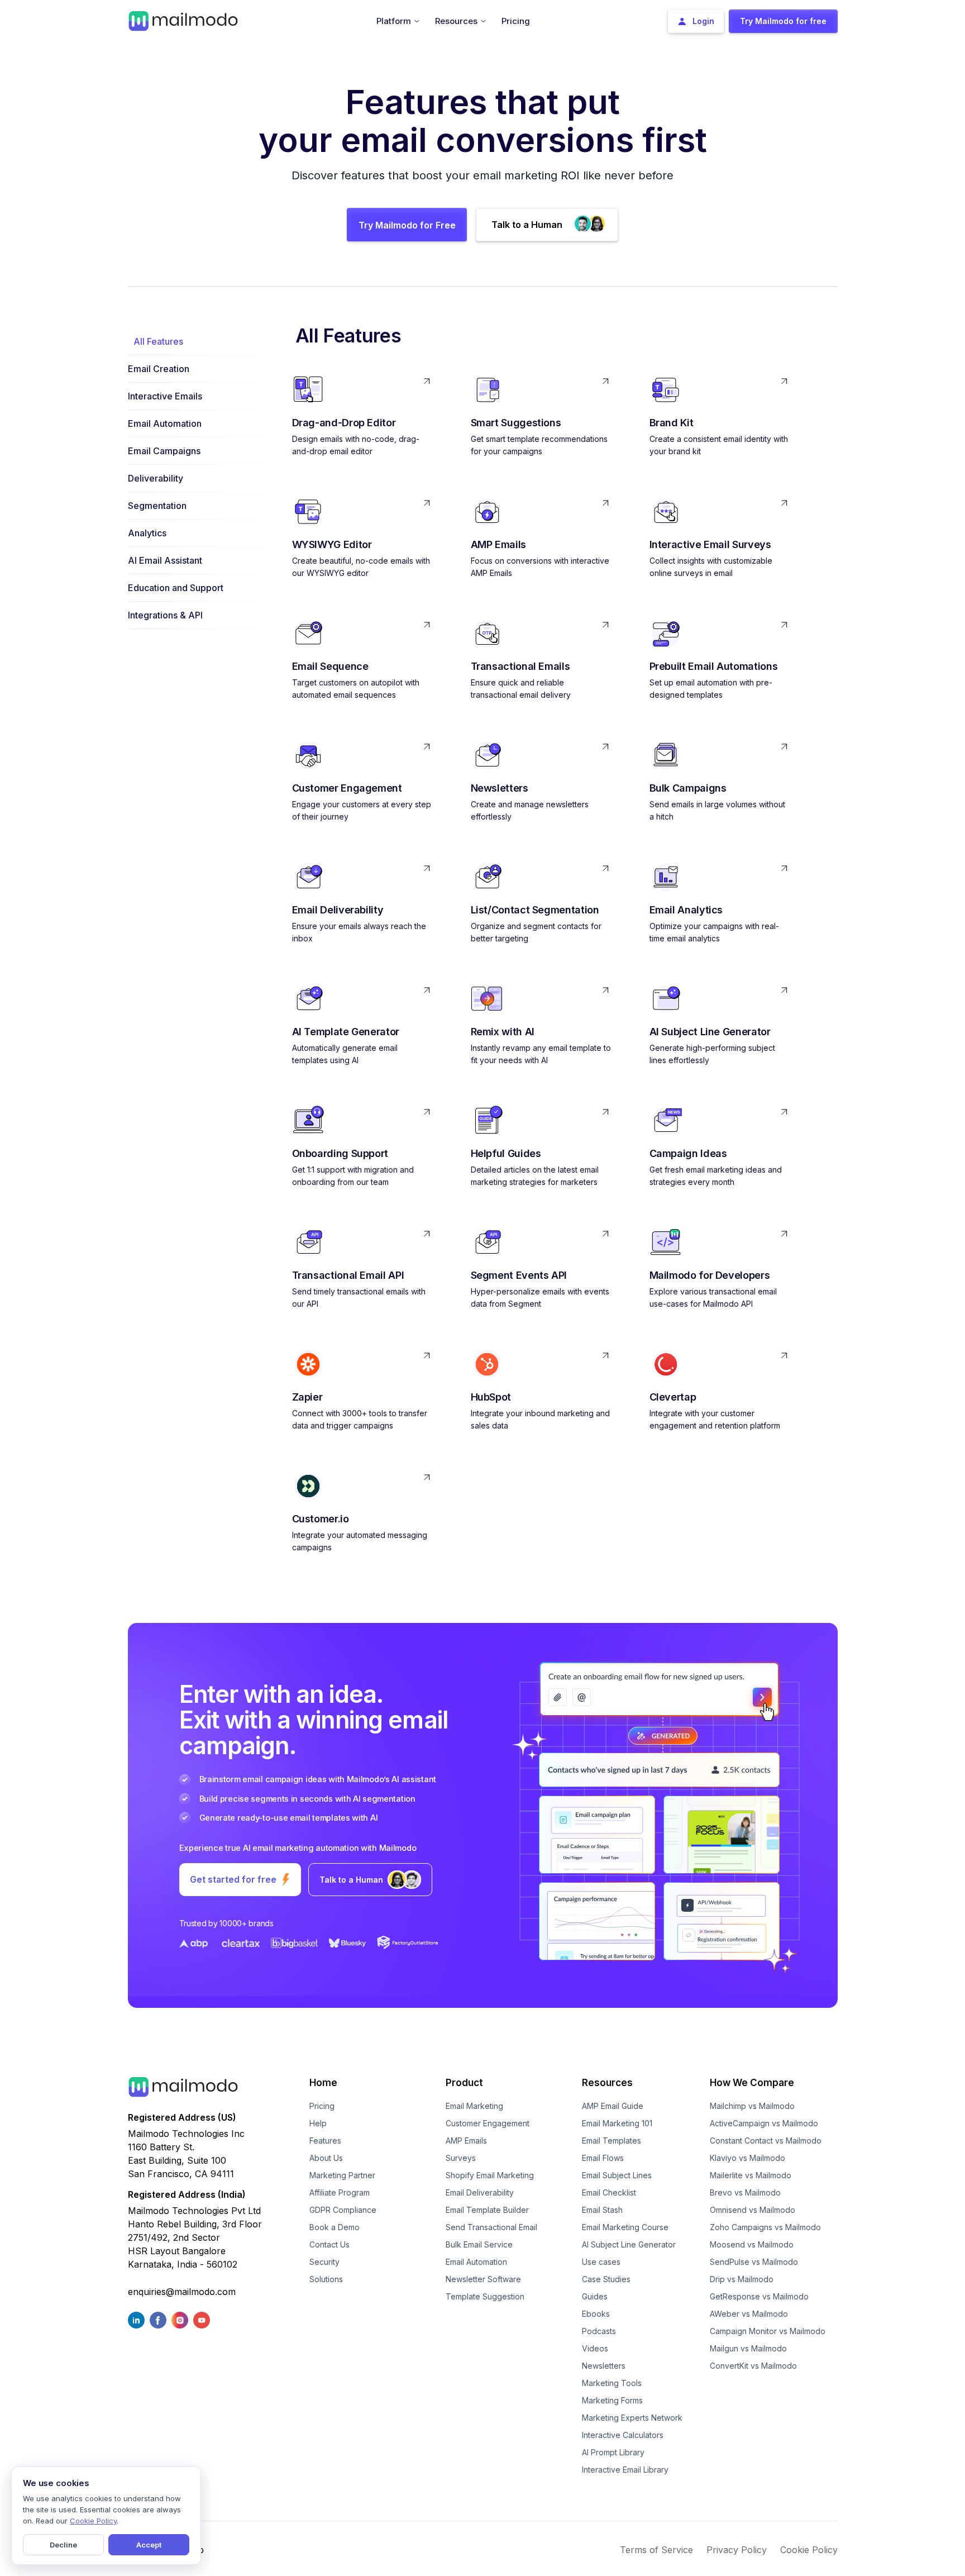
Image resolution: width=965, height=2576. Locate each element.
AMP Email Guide (613, 2106)
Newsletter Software (483, 2279)
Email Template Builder (487, 2210)
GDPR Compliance (343, 2210)
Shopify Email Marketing (490, 2175)
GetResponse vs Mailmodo (759, 2296)
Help (318, 2123)
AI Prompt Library (613, 2452)
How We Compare (752, 2083)
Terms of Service (656, 2550)
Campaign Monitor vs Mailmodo (768, 2331)
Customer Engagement (488, 2123)
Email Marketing (474, 2106)
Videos (595, 2348)
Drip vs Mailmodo (742, 2279)
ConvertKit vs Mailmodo (753, 2366)
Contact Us (329, 2244)
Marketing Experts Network (632, 2418)
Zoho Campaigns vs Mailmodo (765, 2227)
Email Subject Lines (617, 2175)
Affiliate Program (340, 2192)
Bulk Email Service (479, 2244)
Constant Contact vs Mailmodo (766, 2141)
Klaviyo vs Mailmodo (747, 2158)
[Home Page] (183, 20)
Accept (149, 2545)
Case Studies (606, 2279)
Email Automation (476, 2262)
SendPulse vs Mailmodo (754, 2262)
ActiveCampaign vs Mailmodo (764, 2123)
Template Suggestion (485, 2296)
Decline (63, 2545)
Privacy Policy (737, 2550)
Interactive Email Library (625, 2470)
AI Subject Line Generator (629, 2244)
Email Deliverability (480, 2192)
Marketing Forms (612, 2400)
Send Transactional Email (491, 2227)
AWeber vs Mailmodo (749, 2314)
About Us (326, 2158)
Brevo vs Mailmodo (745, 2192)
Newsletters (604, 2366)
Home (323, 2083)
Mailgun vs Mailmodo (748, 2348)
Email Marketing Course (625, 2227)
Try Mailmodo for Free (407, 225)
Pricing (322, 2106)
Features (325, 2141)
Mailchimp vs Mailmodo (752, 2106)
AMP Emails (466, 2141)
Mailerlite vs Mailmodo (751, 2175)
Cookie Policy (809, 2550)
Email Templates (612, 2141)
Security (324, 2262)
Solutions (326, 2279)
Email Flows (603, 2158)
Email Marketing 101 (617, 2123)
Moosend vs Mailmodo (752, 2244)
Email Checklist (609, 2192)
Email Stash (602, 2210)
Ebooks (596, 2314)
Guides (595, 2296)
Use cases (601, 2262)
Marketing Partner (342, 2175)
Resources (607, 2083)
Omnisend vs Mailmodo (753, 2210)
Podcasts (599, 2331)
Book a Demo (335, 2227)
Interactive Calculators (623, 2435)
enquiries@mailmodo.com (182, 2292)
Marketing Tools (612, 2383)
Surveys (461, 2158)
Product (464, 2083)
